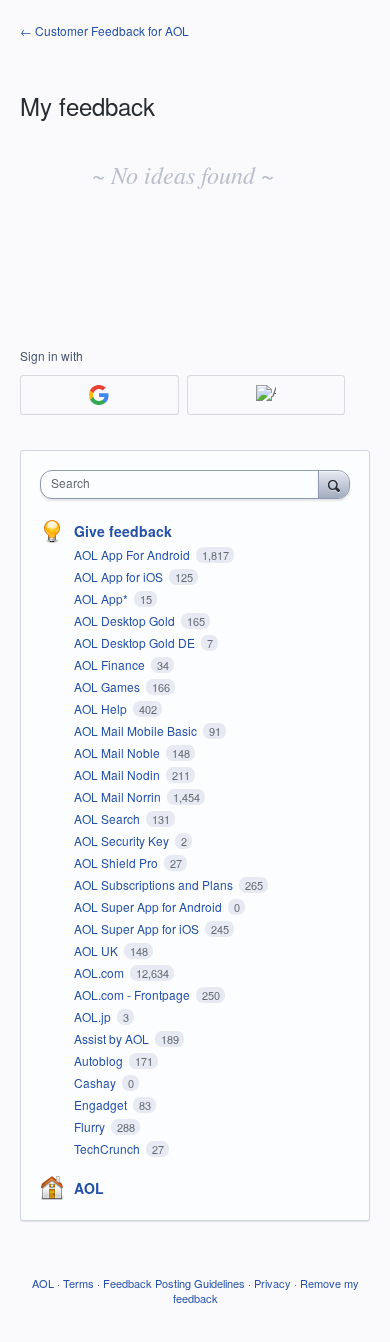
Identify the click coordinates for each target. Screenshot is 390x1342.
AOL (89, 1188)
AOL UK (97, 950)
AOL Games (108, 686)
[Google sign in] (99, 395)
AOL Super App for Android (149, 906)
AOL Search (108, 818)
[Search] (334, 484)
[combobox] (184, 484)
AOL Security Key (123, 840)
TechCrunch (108, 1148)
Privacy (272, 1283)
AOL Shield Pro (117, 862)
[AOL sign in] (266, 395)
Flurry (91, 1126)
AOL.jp (94, 1016)
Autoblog (100, 1060)
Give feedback (123, 531)
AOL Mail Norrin (119, 796)
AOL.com (100, 972)
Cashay (96, 1082)
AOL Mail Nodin (118, 774)
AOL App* (102, 598)
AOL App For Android (133, 554)
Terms (78, 1283)
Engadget (102, 1104)
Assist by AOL (113, 1038)
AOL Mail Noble (118, 752)
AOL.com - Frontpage (133, 994)
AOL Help (102, 708)
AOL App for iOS (120, 576)
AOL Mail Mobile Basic (137, 730)
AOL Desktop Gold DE (136, 642)
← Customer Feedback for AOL (104, 30)
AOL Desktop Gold (126, 620)
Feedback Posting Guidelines (174, 1283)
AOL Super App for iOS (138, 928)
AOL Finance (111, 664)
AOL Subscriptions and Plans (155, 884)
